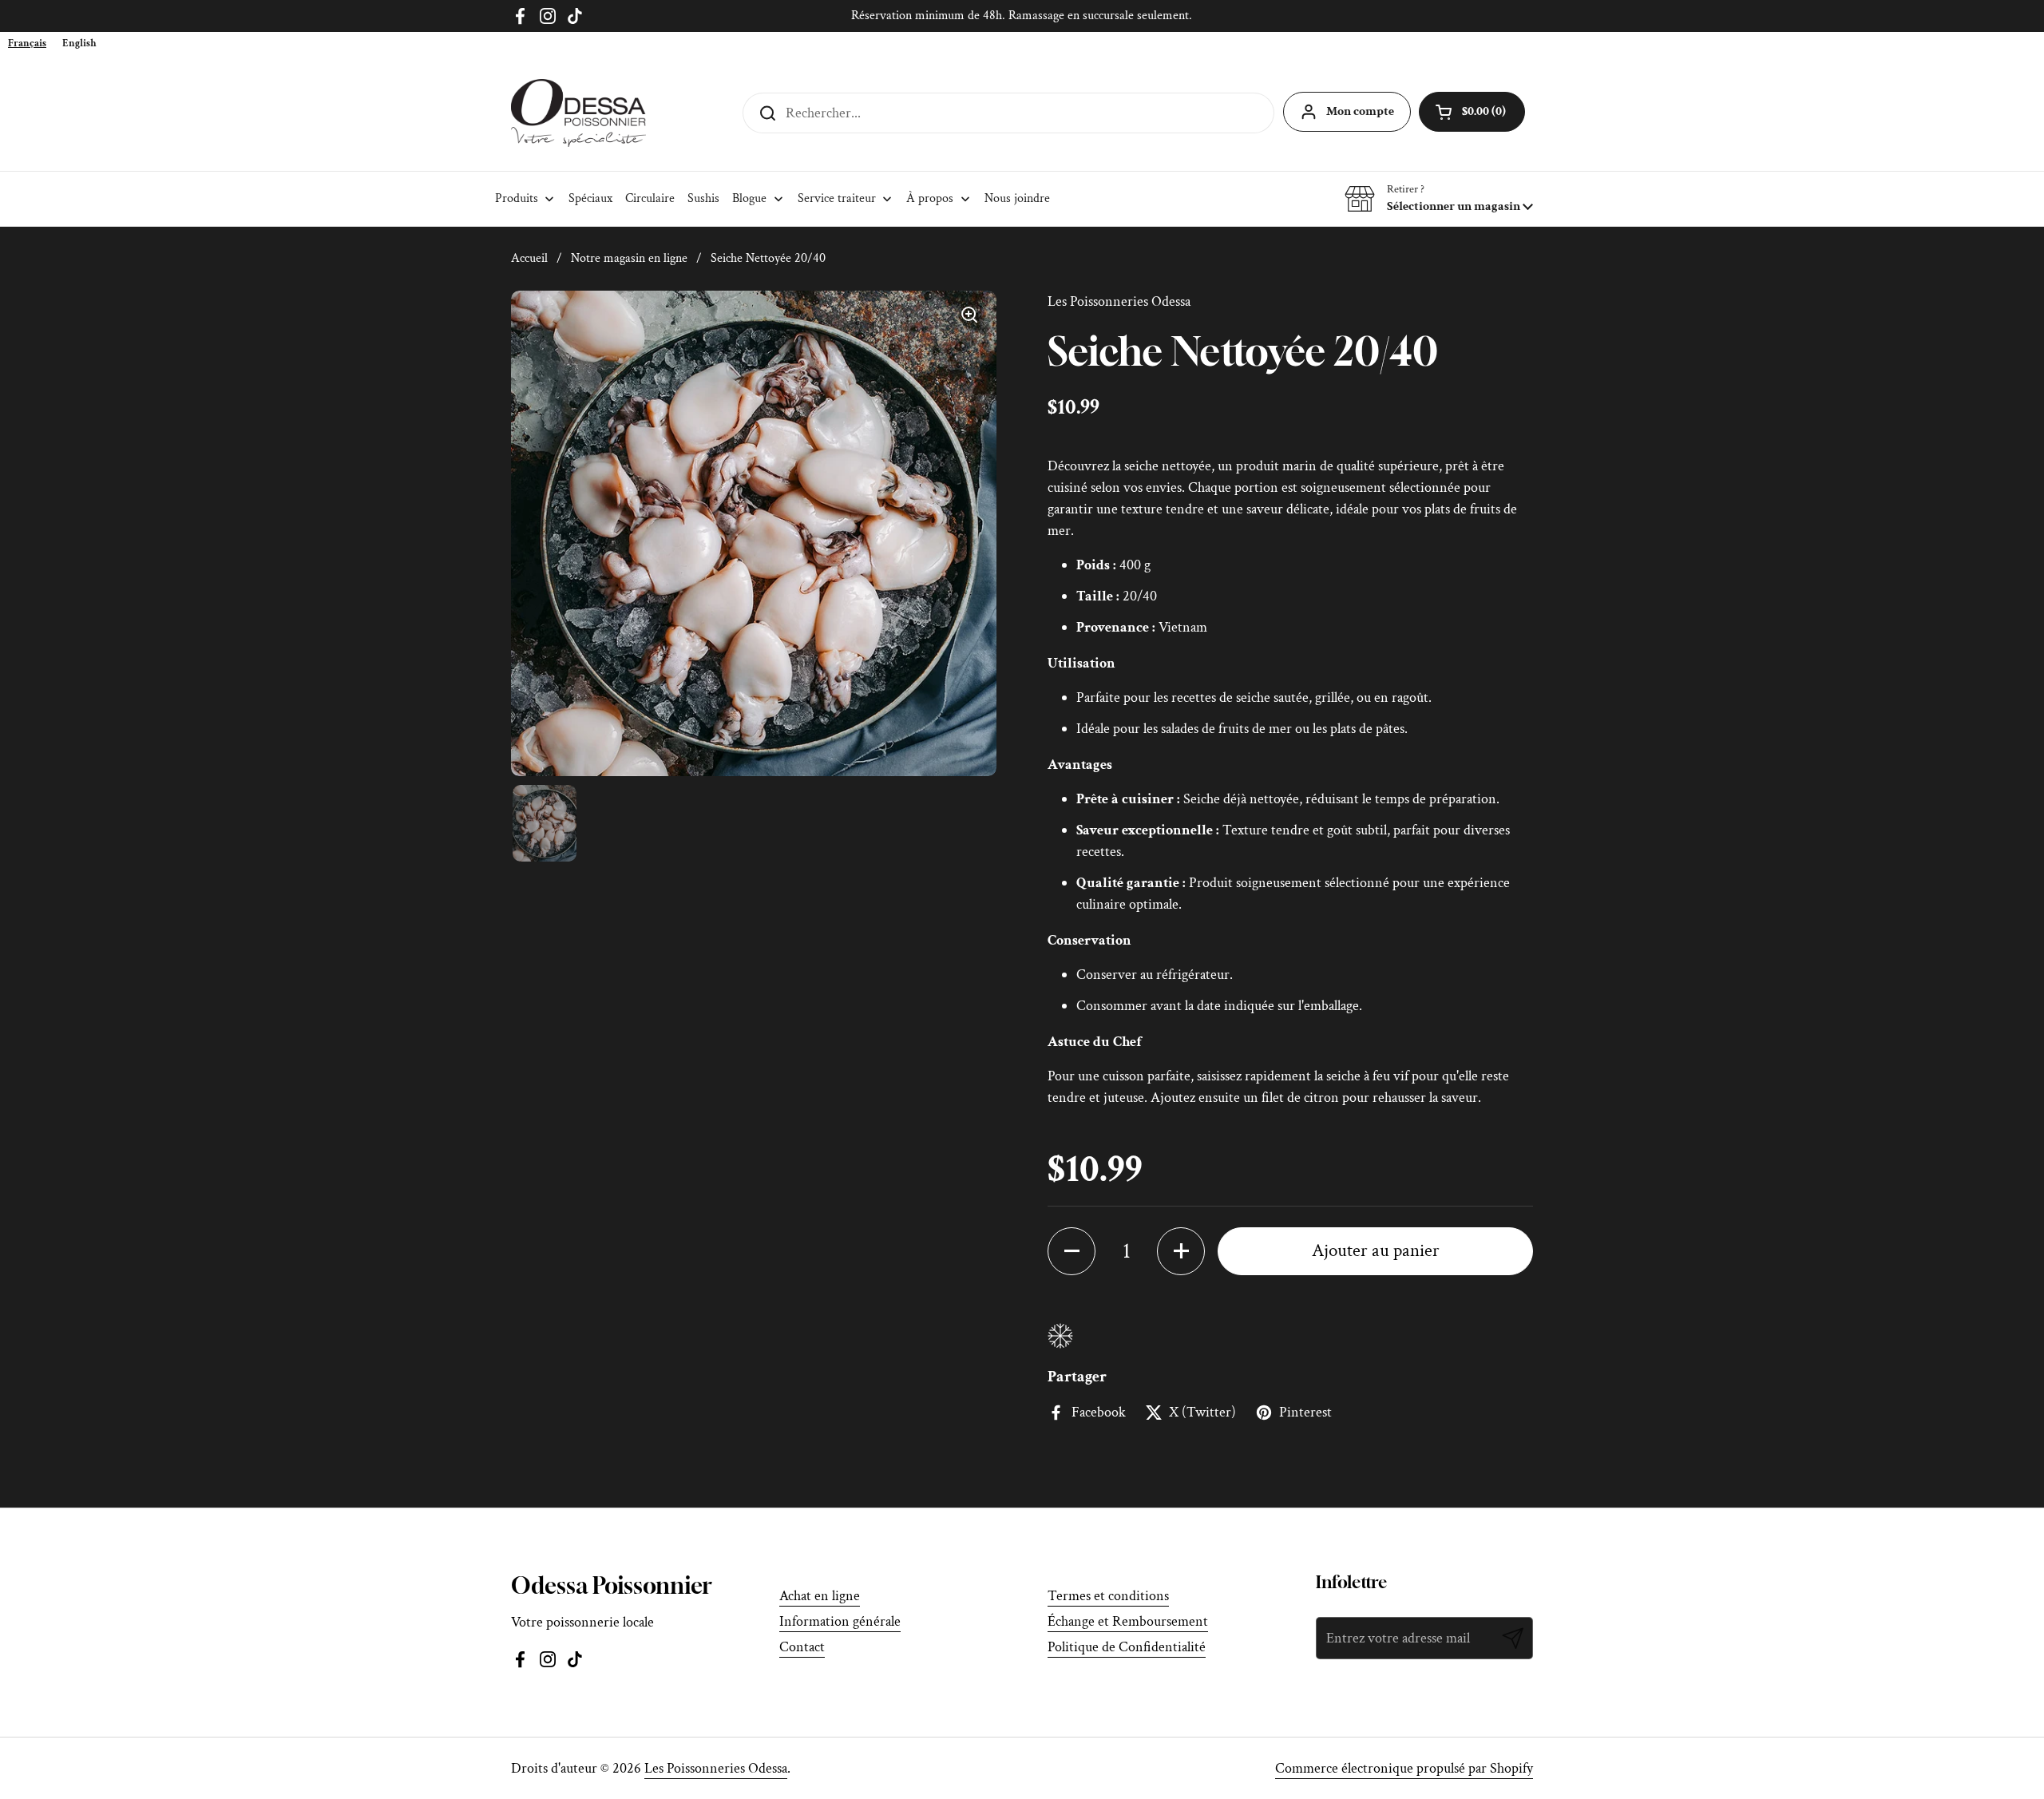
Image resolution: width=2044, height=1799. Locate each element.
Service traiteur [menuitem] (837, 198)
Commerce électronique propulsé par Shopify (1404, 1768)
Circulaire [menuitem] (650, 198)
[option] (79, 44)
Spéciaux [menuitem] (590, 198)
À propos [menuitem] (930, 198)
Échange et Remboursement (1128, 1621)
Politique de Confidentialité (1127, 1647)
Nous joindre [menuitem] (1017, 198)
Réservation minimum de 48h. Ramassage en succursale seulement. (1022, 16)
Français (27, 44)
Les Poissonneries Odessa (716, 1768)
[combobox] (27, 44)
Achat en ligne (820, 1596)
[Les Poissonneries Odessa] (578, 113)
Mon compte (1360, 111)
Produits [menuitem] (517, 198)
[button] (1439, 199)
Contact (802, 1647)
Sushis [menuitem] (703, 198)
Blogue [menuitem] (749, 198)
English (79, 44)
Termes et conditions (1108, 1596)
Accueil (529, 258)
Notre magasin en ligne (629, 258)
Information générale (840, 1621)
